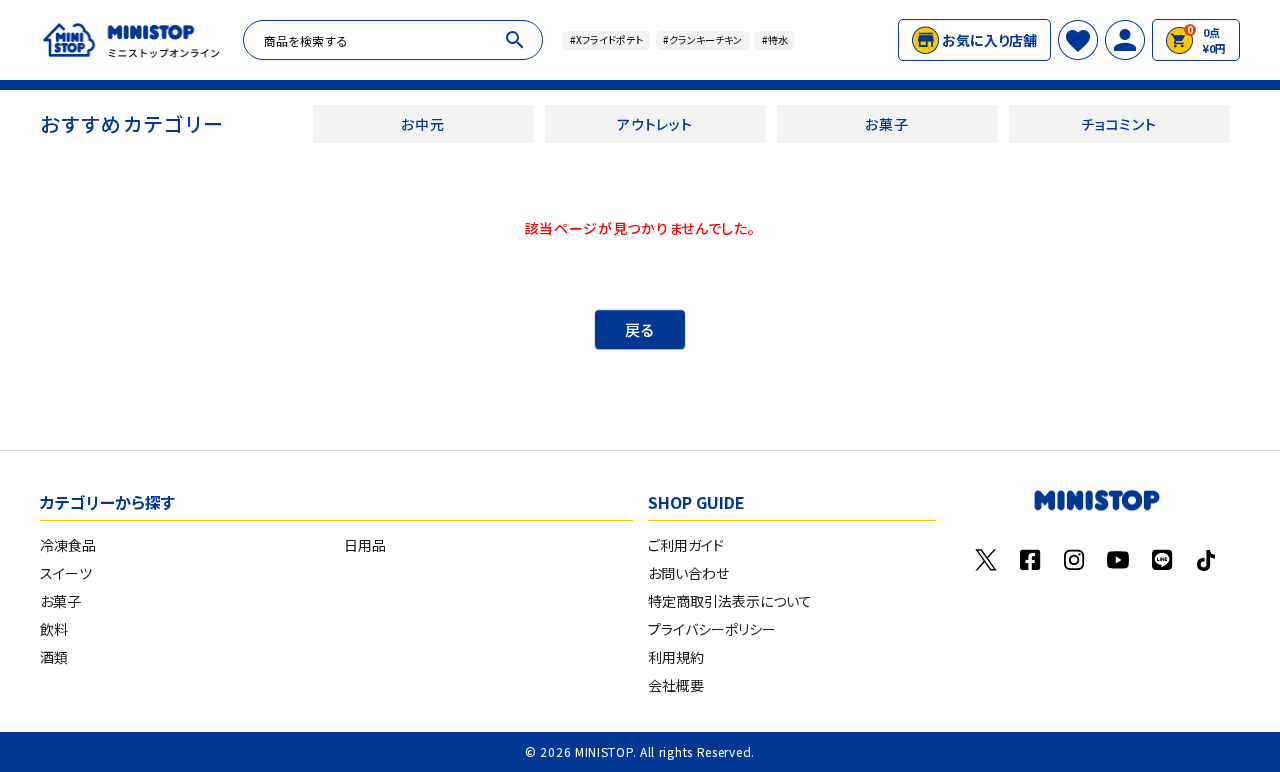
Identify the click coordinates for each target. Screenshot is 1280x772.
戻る (639, 329)
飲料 (54, 629)
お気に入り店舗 (989, 40)
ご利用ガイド (686, 545)
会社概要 (676, 685)
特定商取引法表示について (730, 601)
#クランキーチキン (702, 39)
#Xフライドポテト (606, 39)
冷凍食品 (68, 545)
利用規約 (676, 657)
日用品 (365, 545)
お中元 (422, 124)
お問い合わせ (688, 573)
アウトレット (654, 124)
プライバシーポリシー (712, 629)
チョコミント (1118, 124)
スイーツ (66, 573)
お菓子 (886, 124)
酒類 (54, 657)
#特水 (775, 39)
